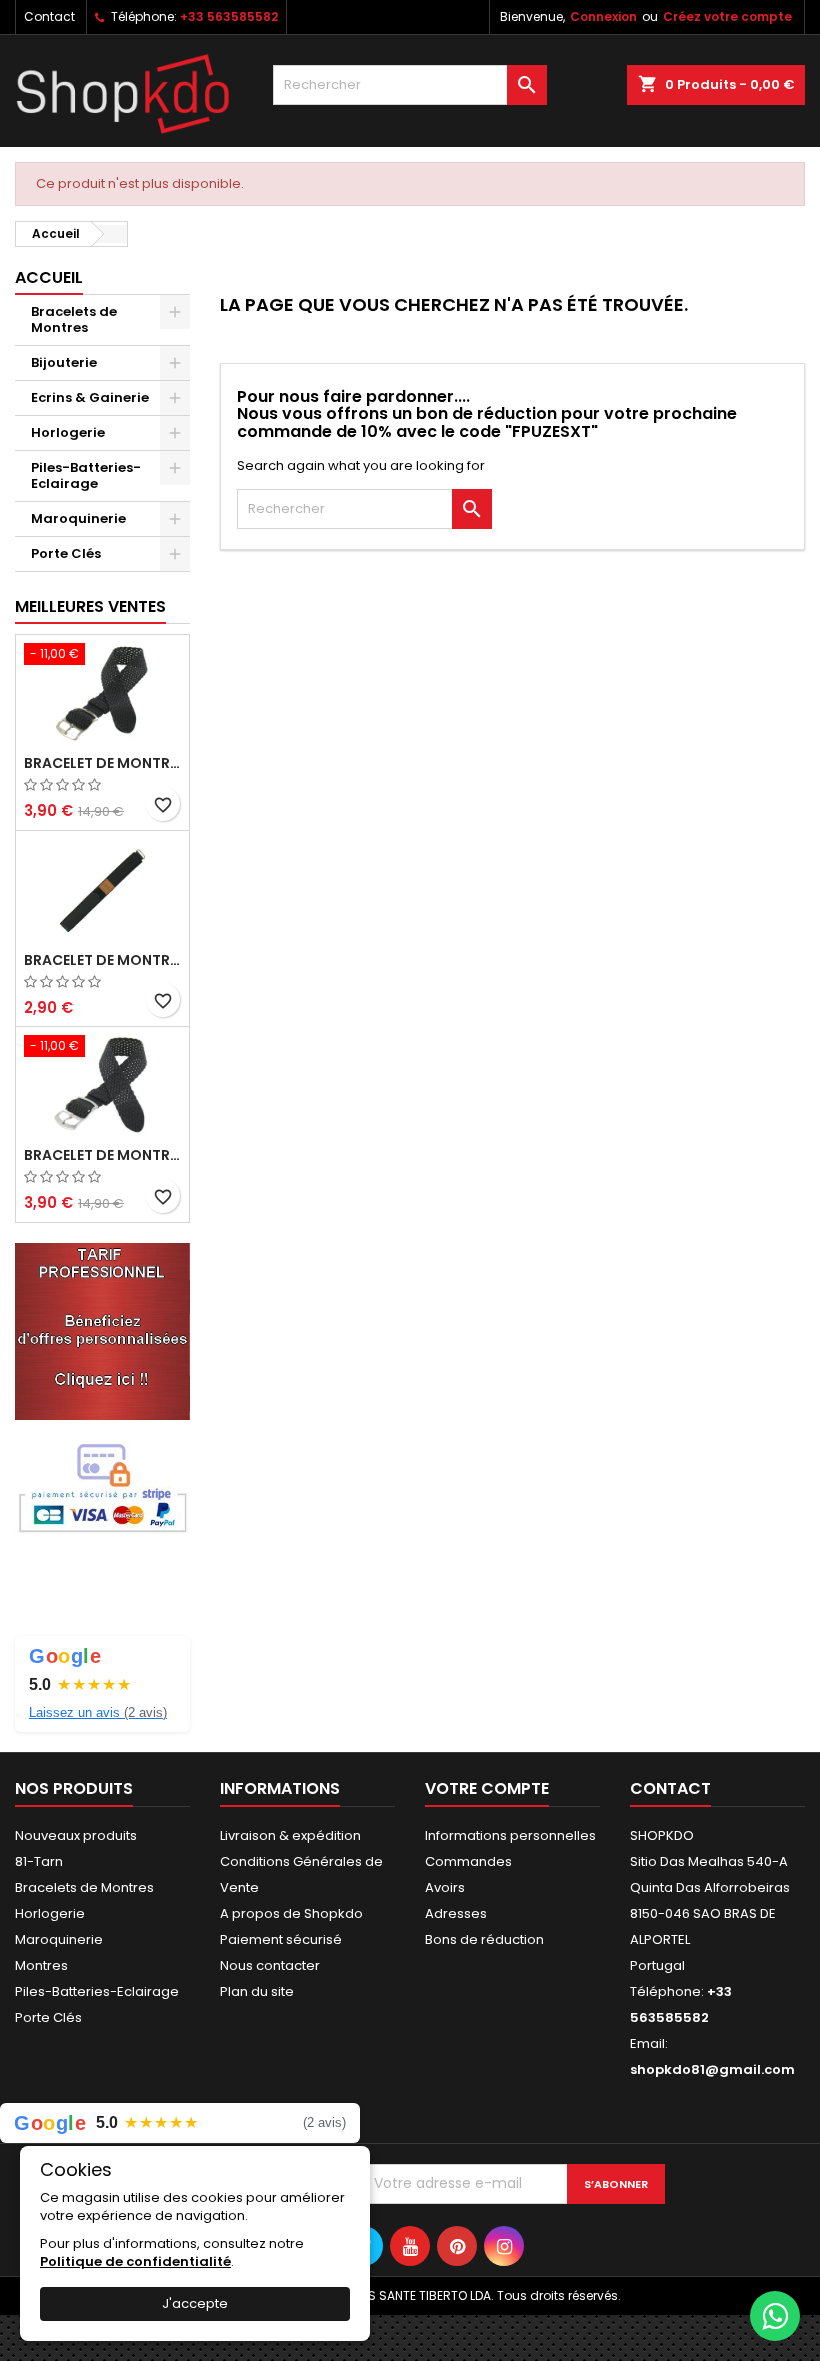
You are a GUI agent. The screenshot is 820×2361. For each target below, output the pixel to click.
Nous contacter (270, 1965)
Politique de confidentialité (135, 2261)
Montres (41, 1965)
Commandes (468, 1861)
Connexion (603, 16)
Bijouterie (64, 362)
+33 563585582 (229, 16)
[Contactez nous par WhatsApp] (775, 2316)
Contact (49, 16)
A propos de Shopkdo (291, 1913)
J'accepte (195, 2303)
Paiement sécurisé (281, 1939)
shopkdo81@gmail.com (712, 2069)
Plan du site (257, 1991)
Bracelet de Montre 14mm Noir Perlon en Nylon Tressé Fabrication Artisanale (102, 1155)
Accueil (49, 277)
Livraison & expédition (290, 1835)
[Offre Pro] (102, 1330)
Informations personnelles (510, 1835)
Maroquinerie (78, 518)
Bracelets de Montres (74, 319)
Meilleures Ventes (90, 606)
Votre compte (487, 1788)
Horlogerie (68, 432)
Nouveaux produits (76, 1835)
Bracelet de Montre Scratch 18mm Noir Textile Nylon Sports (102, 960)
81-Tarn (39, 1861)
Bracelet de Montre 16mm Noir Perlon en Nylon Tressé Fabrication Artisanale (102, 763)
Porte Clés (66, 553)
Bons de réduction (484, 1939)
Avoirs (445, 1887)
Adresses (456, 1913)
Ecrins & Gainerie (90, 397)
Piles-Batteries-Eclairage (86, 475)
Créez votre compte (727, 16)
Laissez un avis (98, 1712)
